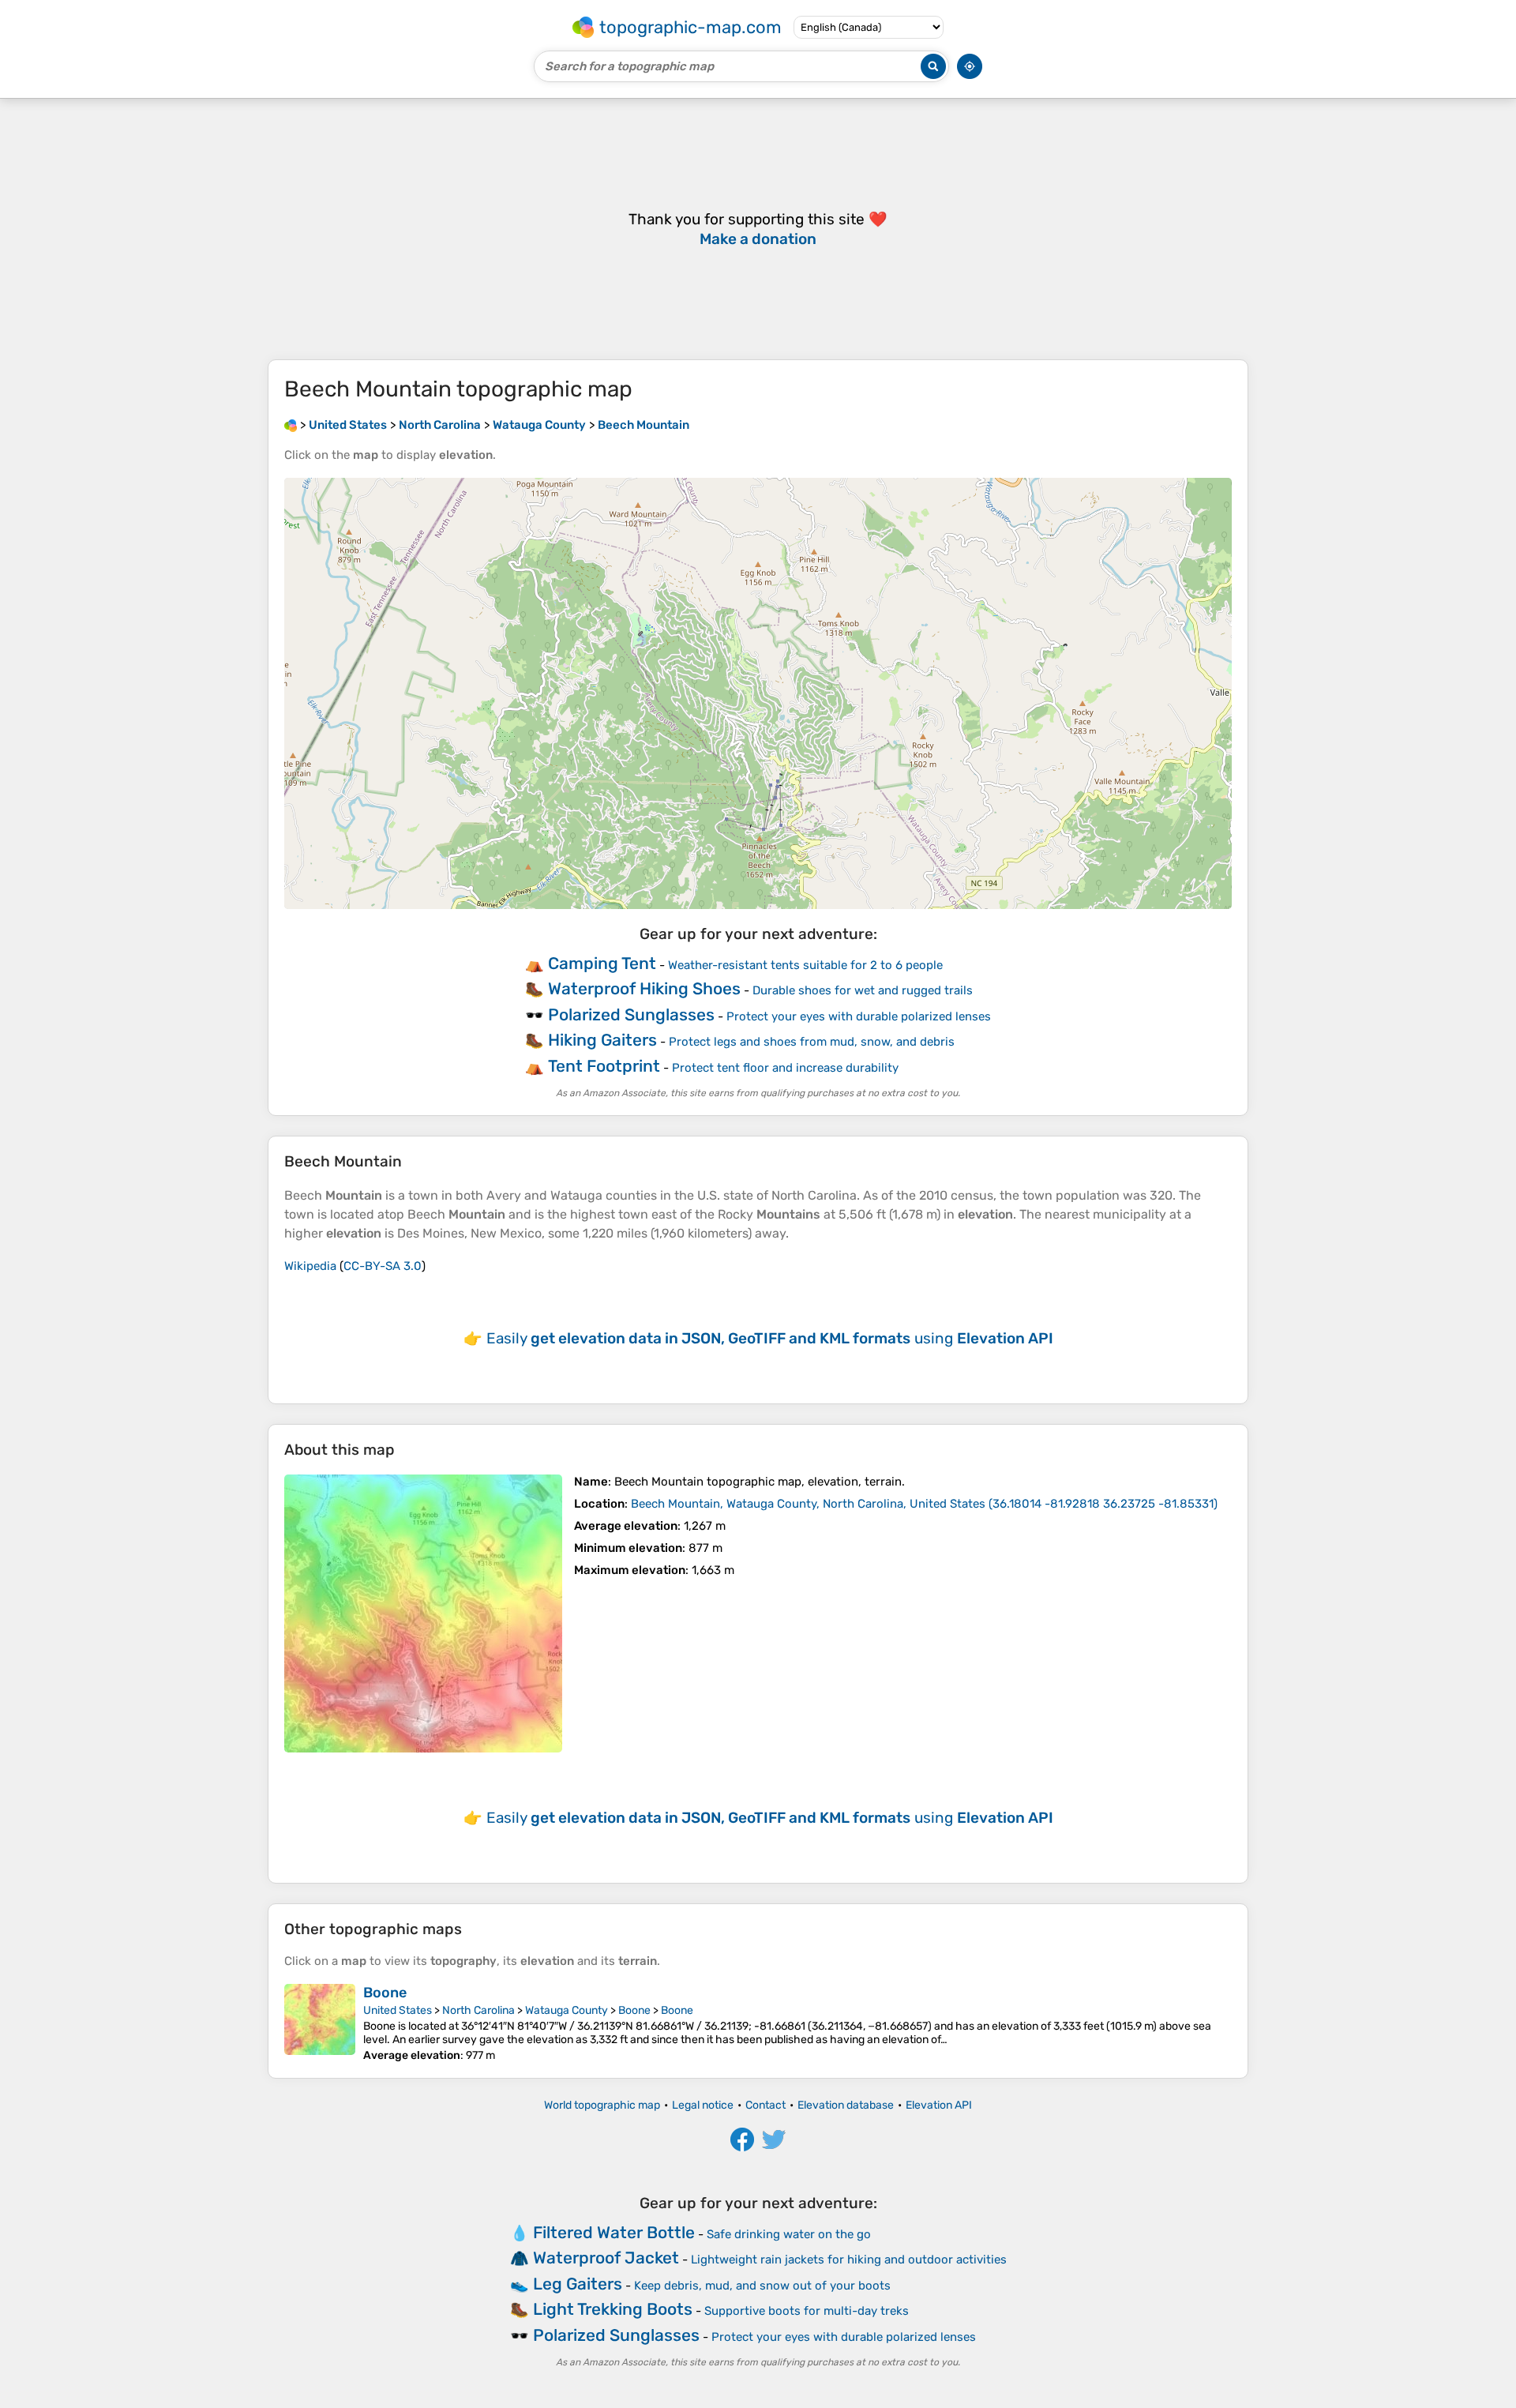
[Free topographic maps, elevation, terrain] (291, 425)
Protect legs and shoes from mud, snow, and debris (812, 1042)
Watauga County (567, 2010)
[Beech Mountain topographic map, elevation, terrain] (423, 1613)
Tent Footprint (604, 1066)
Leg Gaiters (578, 2284)
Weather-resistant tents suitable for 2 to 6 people (805, 965)
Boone (385, 1993)
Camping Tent (602, 963)
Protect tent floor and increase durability (785, 1068)
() (924, 1504)
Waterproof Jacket (606, 2258)
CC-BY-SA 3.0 (383, 1266)
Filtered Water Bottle (614, 2232)
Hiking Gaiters (602, 1040)
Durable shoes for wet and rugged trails (863, 990)
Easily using (770, 1338)
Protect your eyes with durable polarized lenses (859, 1016)
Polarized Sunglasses (631, 1014)
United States (398, 2010)
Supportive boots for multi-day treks (807, 2311)
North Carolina (478, 2010)
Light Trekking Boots (613, 2309)
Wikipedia (310, 1266)
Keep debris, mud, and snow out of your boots (762, 2286)
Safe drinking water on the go (789, 2234)
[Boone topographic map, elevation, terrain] (320, 2023)
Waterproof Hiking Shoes (644, 988)
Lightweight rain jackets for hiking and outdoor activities (849, 2260)
